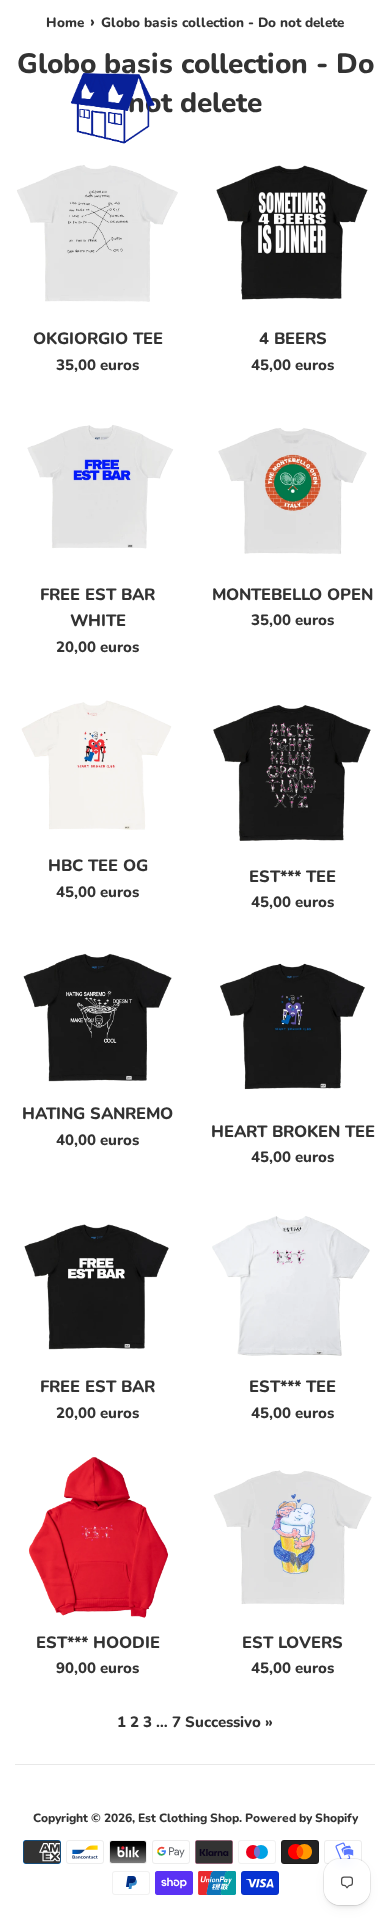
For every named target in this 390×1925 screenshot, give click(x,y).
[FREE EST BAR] (97, 1281)
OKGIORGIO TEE (98, 338)
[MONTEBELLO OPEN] (292, 489)
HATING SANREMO (97, 1113)
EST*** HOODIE (98, 1642)
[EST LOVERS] (292, 1537)
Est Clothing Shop (188, 1818)
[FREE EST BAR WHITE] (97, 489)
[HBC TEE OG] (97, 766)
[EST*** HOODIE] (97, 1537)
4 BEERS (293, 338)
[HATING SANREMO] (97, 1017)
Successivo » (229, 1722)
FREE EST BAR (97, 1386)
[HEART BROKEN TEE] (292, 1026)
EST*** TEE (292, 876)
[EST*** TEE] (292, 771)
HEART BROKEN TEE (293, 1131)
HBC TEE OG (98, 865)
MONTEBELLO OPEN (292, 594)
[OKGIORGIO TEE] (97, 233)
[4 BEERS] (292, 233)
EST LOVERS (292, 1642)
